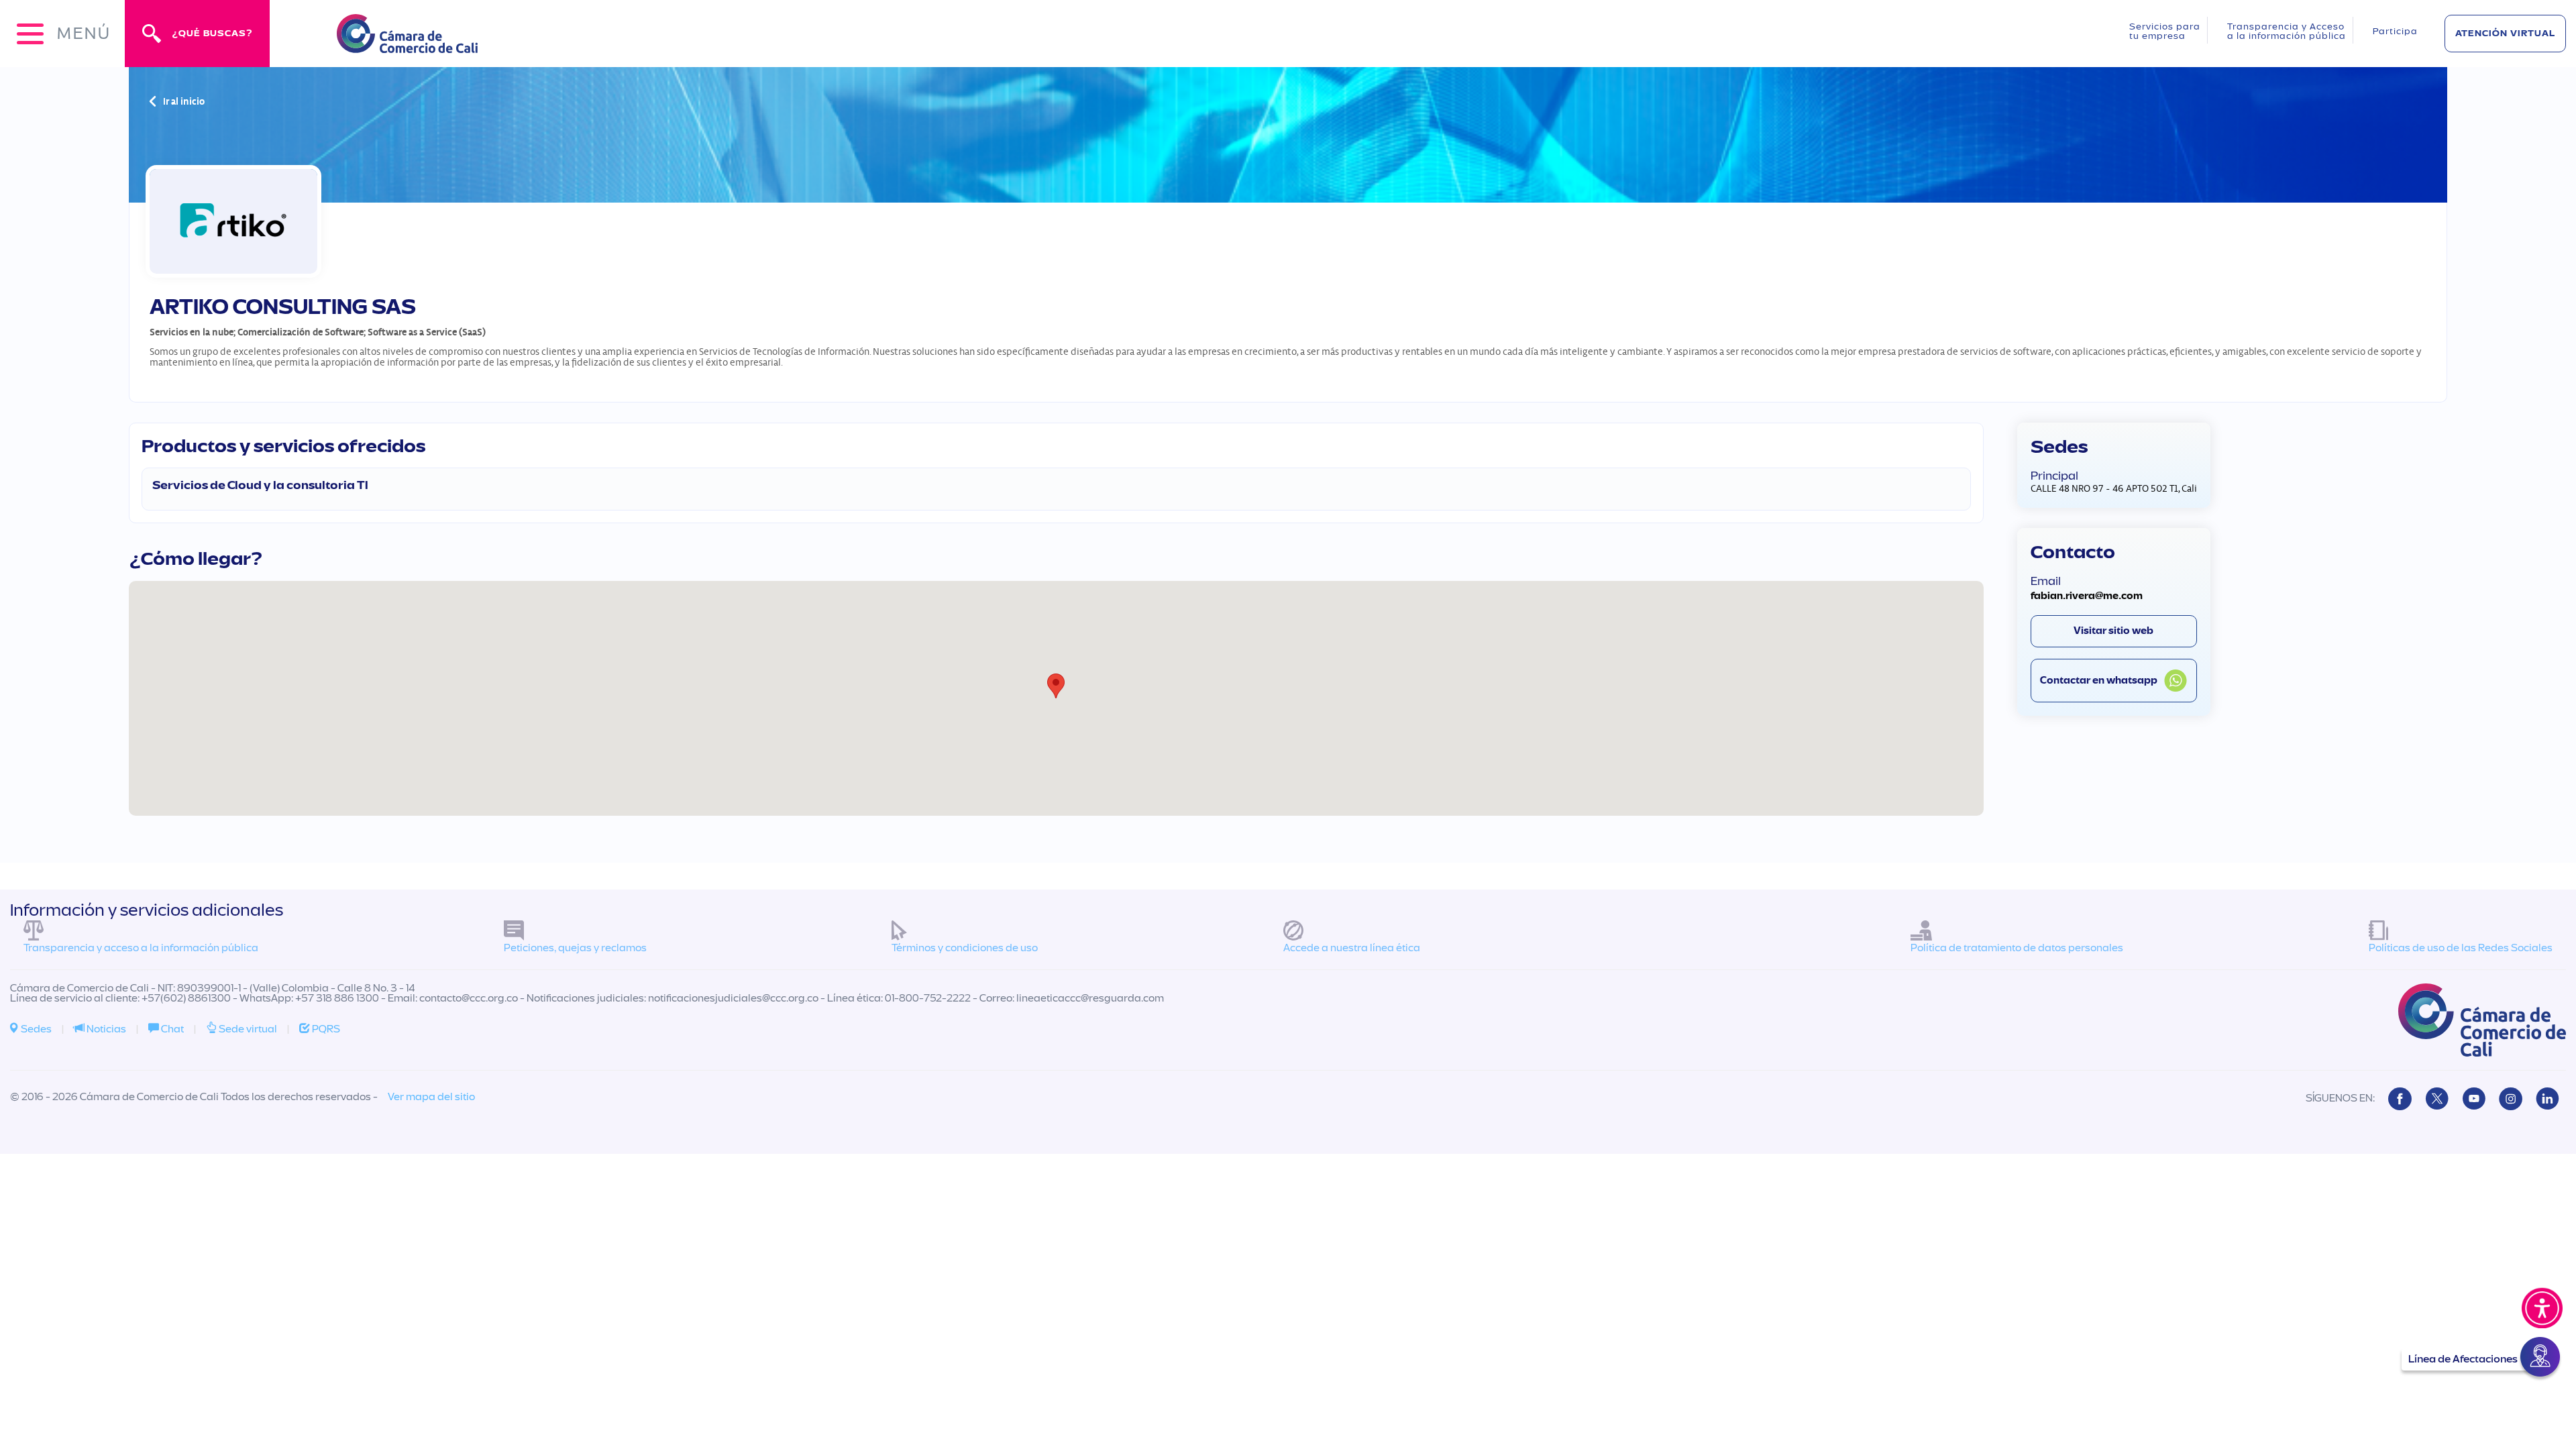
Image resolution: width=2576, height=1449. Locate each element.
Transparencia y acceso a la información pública (141, 948)
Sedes (35, 1029)
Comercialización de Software (301, 332)
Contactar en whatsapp (2099, 681)
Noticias (105, 1029)
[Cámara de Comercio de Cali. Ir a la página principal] (407, 45)
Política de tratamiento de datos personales (2017, 948)
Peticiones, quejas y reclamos (575, 948)
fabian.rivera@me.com (2087, 596)
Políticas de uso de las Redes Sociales (2461, 948)
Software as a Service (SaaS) (427, 332)
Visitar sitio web (2113, 631)
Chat (171, 1029)
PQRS (325, 1029)
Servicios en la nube (192, 332)
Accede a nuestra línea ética (1352, 948)
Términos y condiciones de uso (965, 948)
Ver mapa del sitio (431, 1097)
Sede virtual (247, 1029)
